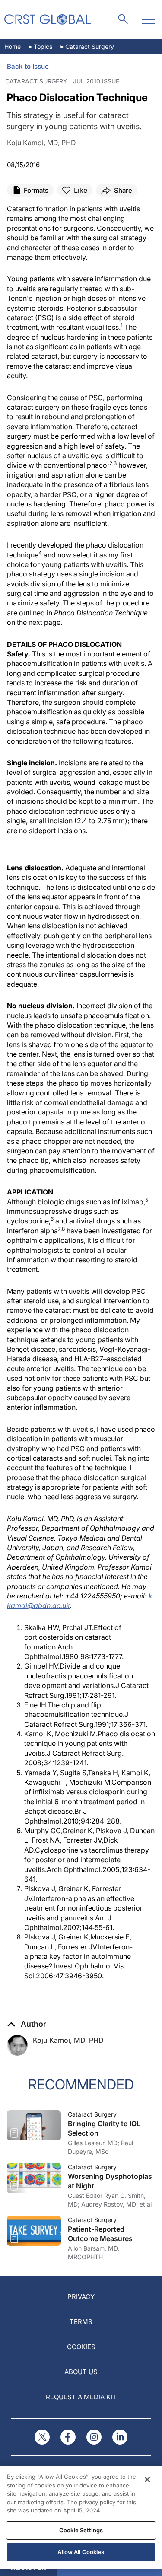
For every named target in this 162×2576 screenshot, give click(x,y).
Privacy (81, 2297)
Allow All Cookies (81, 2552)
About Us (81, 2372)
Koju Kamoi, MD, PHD (68, 2040)
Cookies (81, 2347)
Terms (81, 2322)
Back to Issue (28, 66)
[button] (27, 2024)
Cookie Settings (81, 2530)
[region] (81, 2517)
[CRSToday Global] (48, 19)
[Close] (147, 2480)
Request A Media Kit (81, 2397)
